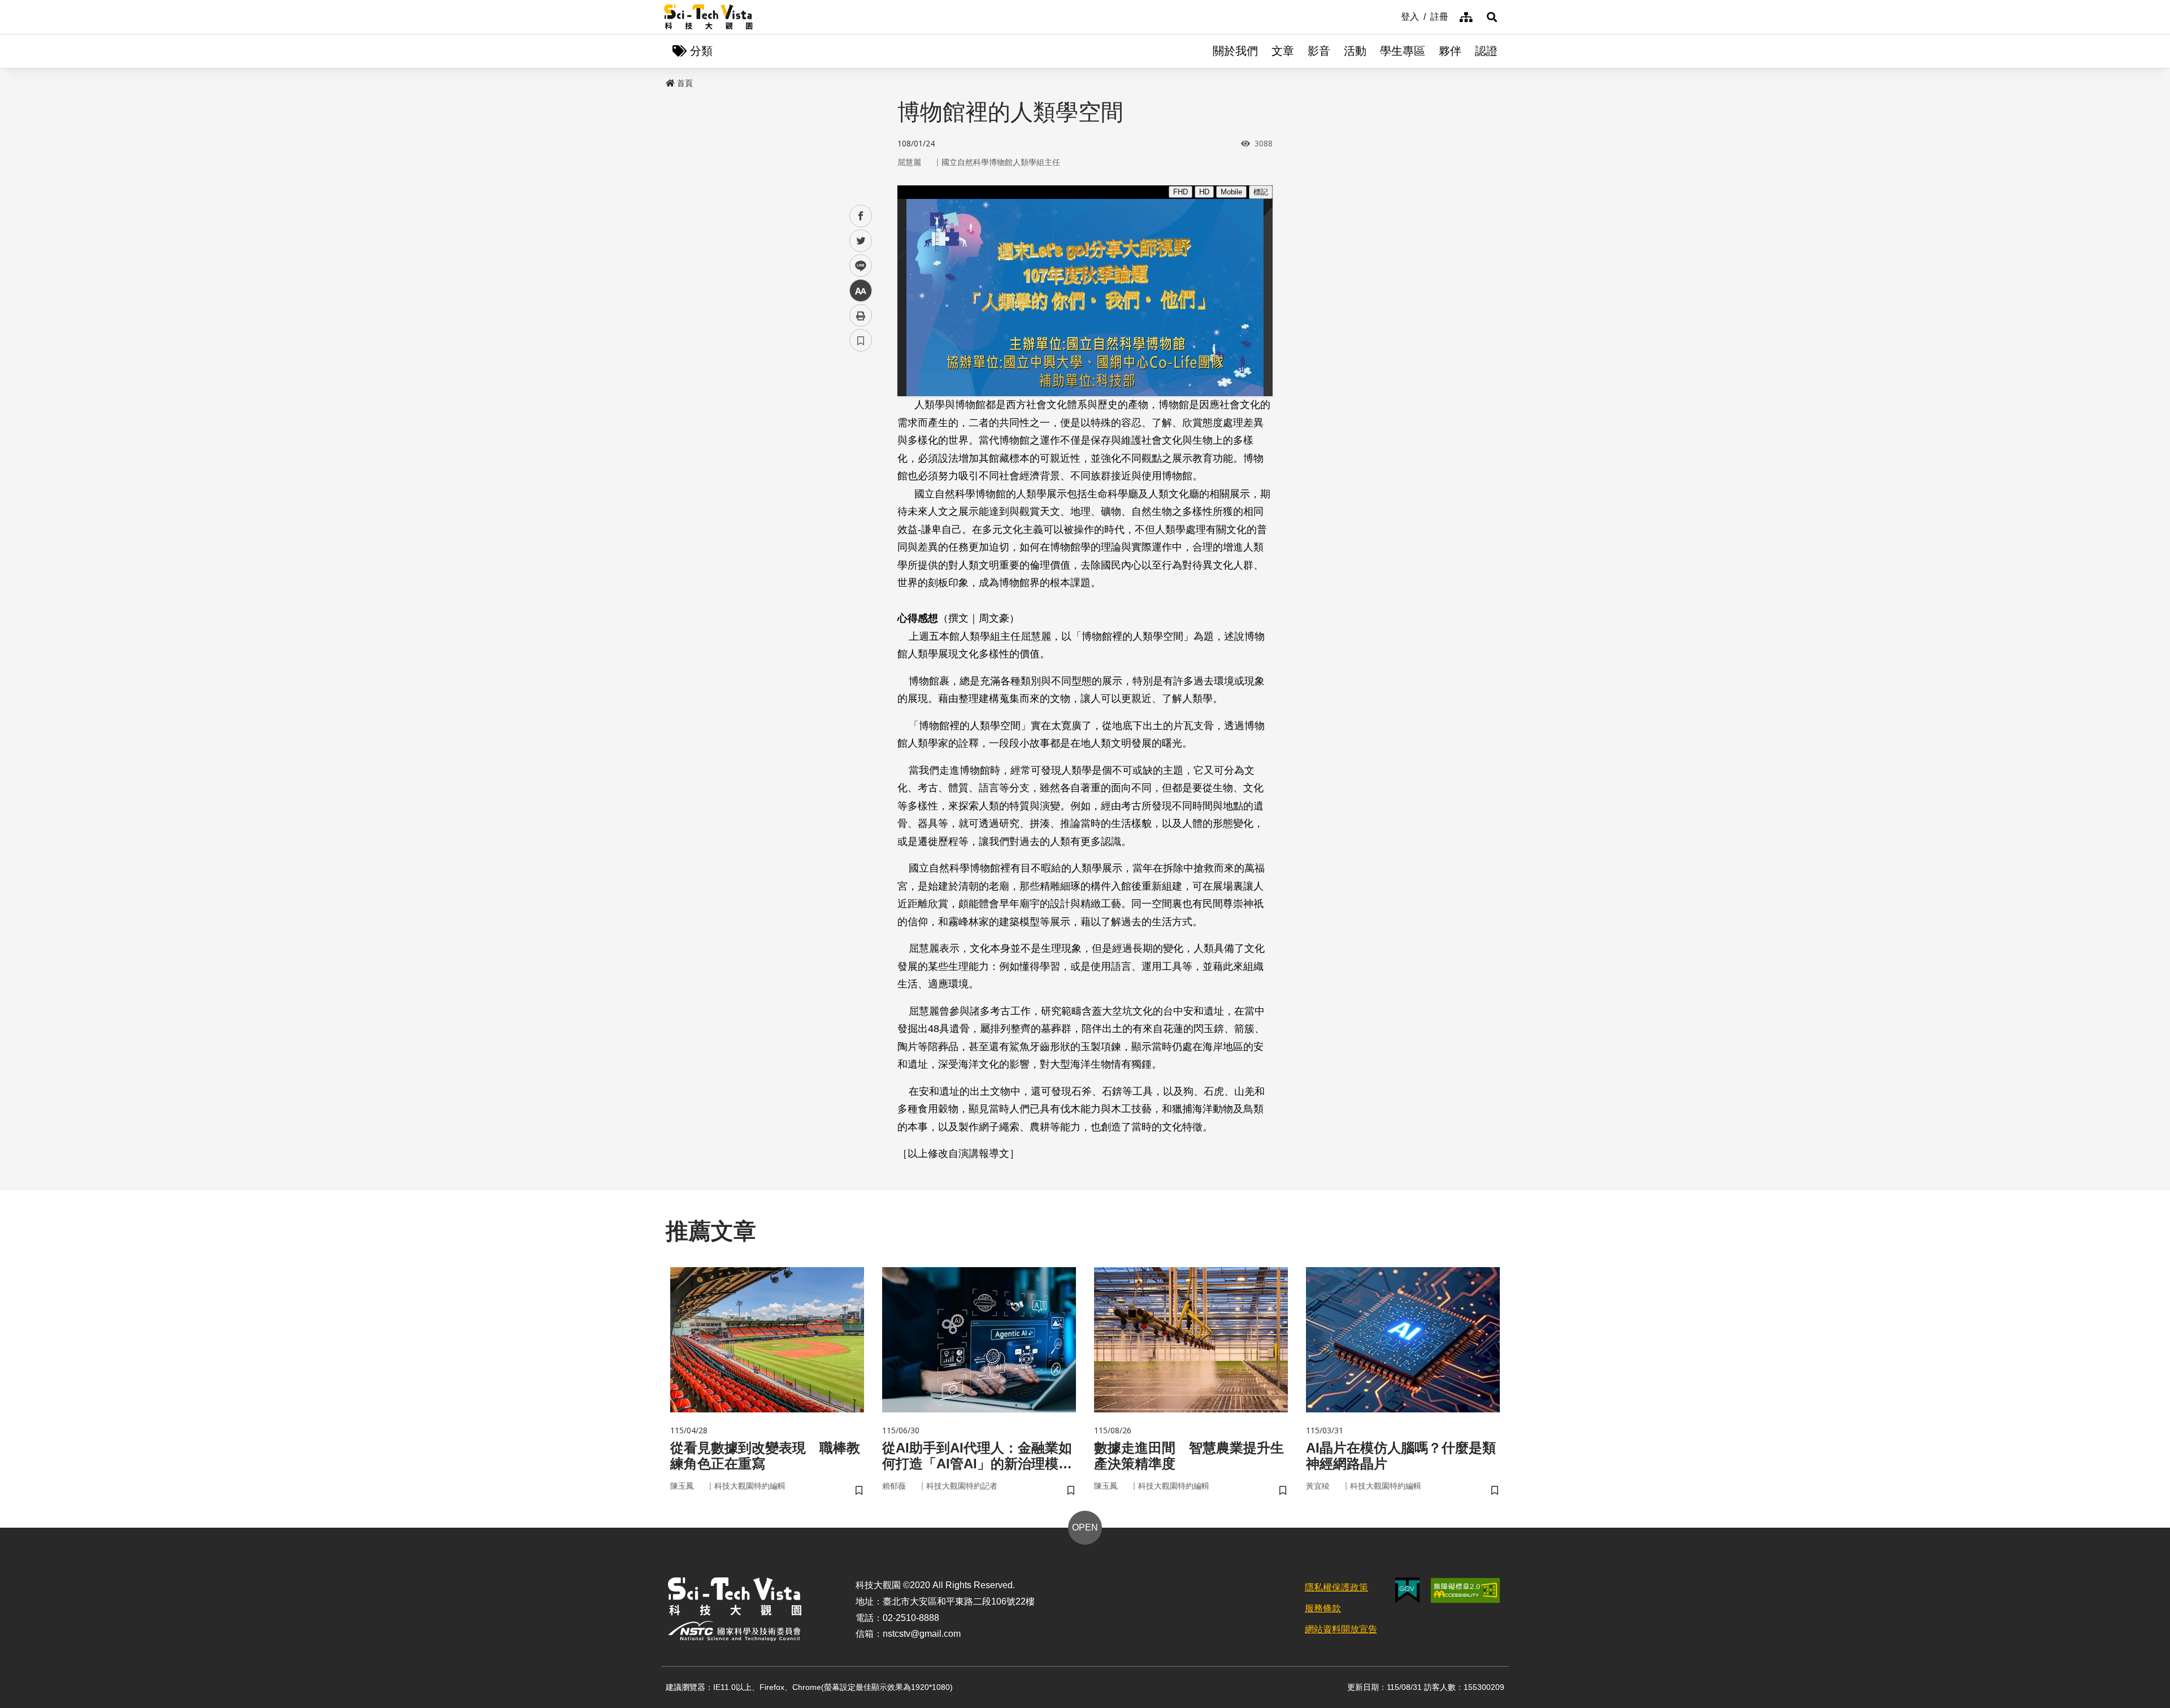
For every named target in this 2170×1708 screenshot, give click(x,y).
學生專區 (1403, 51)
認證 (1486, 51)
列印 (861, 315)
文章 (1283, 51)
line (857, 266)
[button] (1492, 17)
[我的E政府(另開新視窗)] (1407, 1590)
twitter (861, 241)
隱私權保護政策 (1336, 1587)
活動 (1355, 51)
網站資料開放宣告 (1341, 1629)
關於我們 (1235, 51)
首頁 (685, 83)
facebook (861, 216)
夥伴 (1450, 51)
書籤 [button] (861, 340)
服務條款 (1323, 1608)
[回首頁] (708, 17)
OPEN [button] (1085, 1527)
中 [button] (861, 291)
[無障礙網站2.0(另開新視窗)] (1465, 1590)
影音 (1319, 51)
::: (1393, 16)
